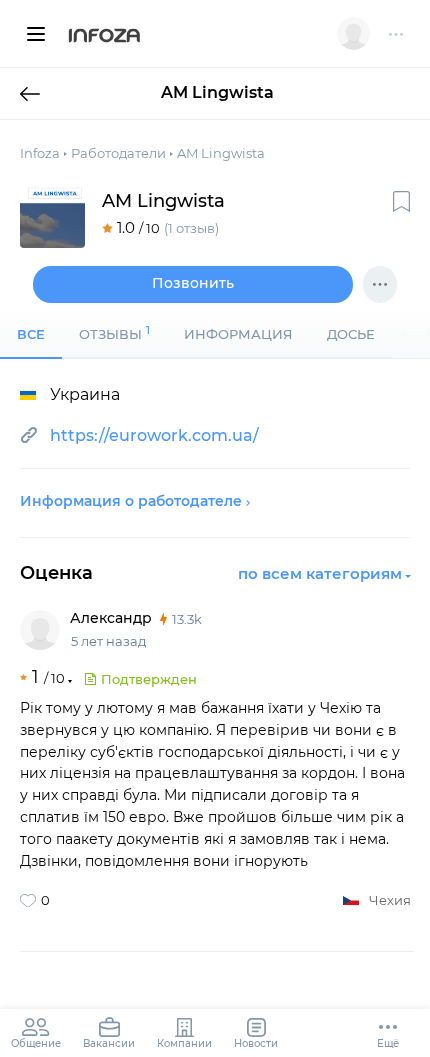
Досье (351, 334)
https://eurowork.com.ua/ (154, 435)
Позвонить (193, 283)
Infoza (104, 37)
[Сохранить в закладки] (401, 201)
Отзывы (114, 332)
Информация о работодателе (131, 501)
